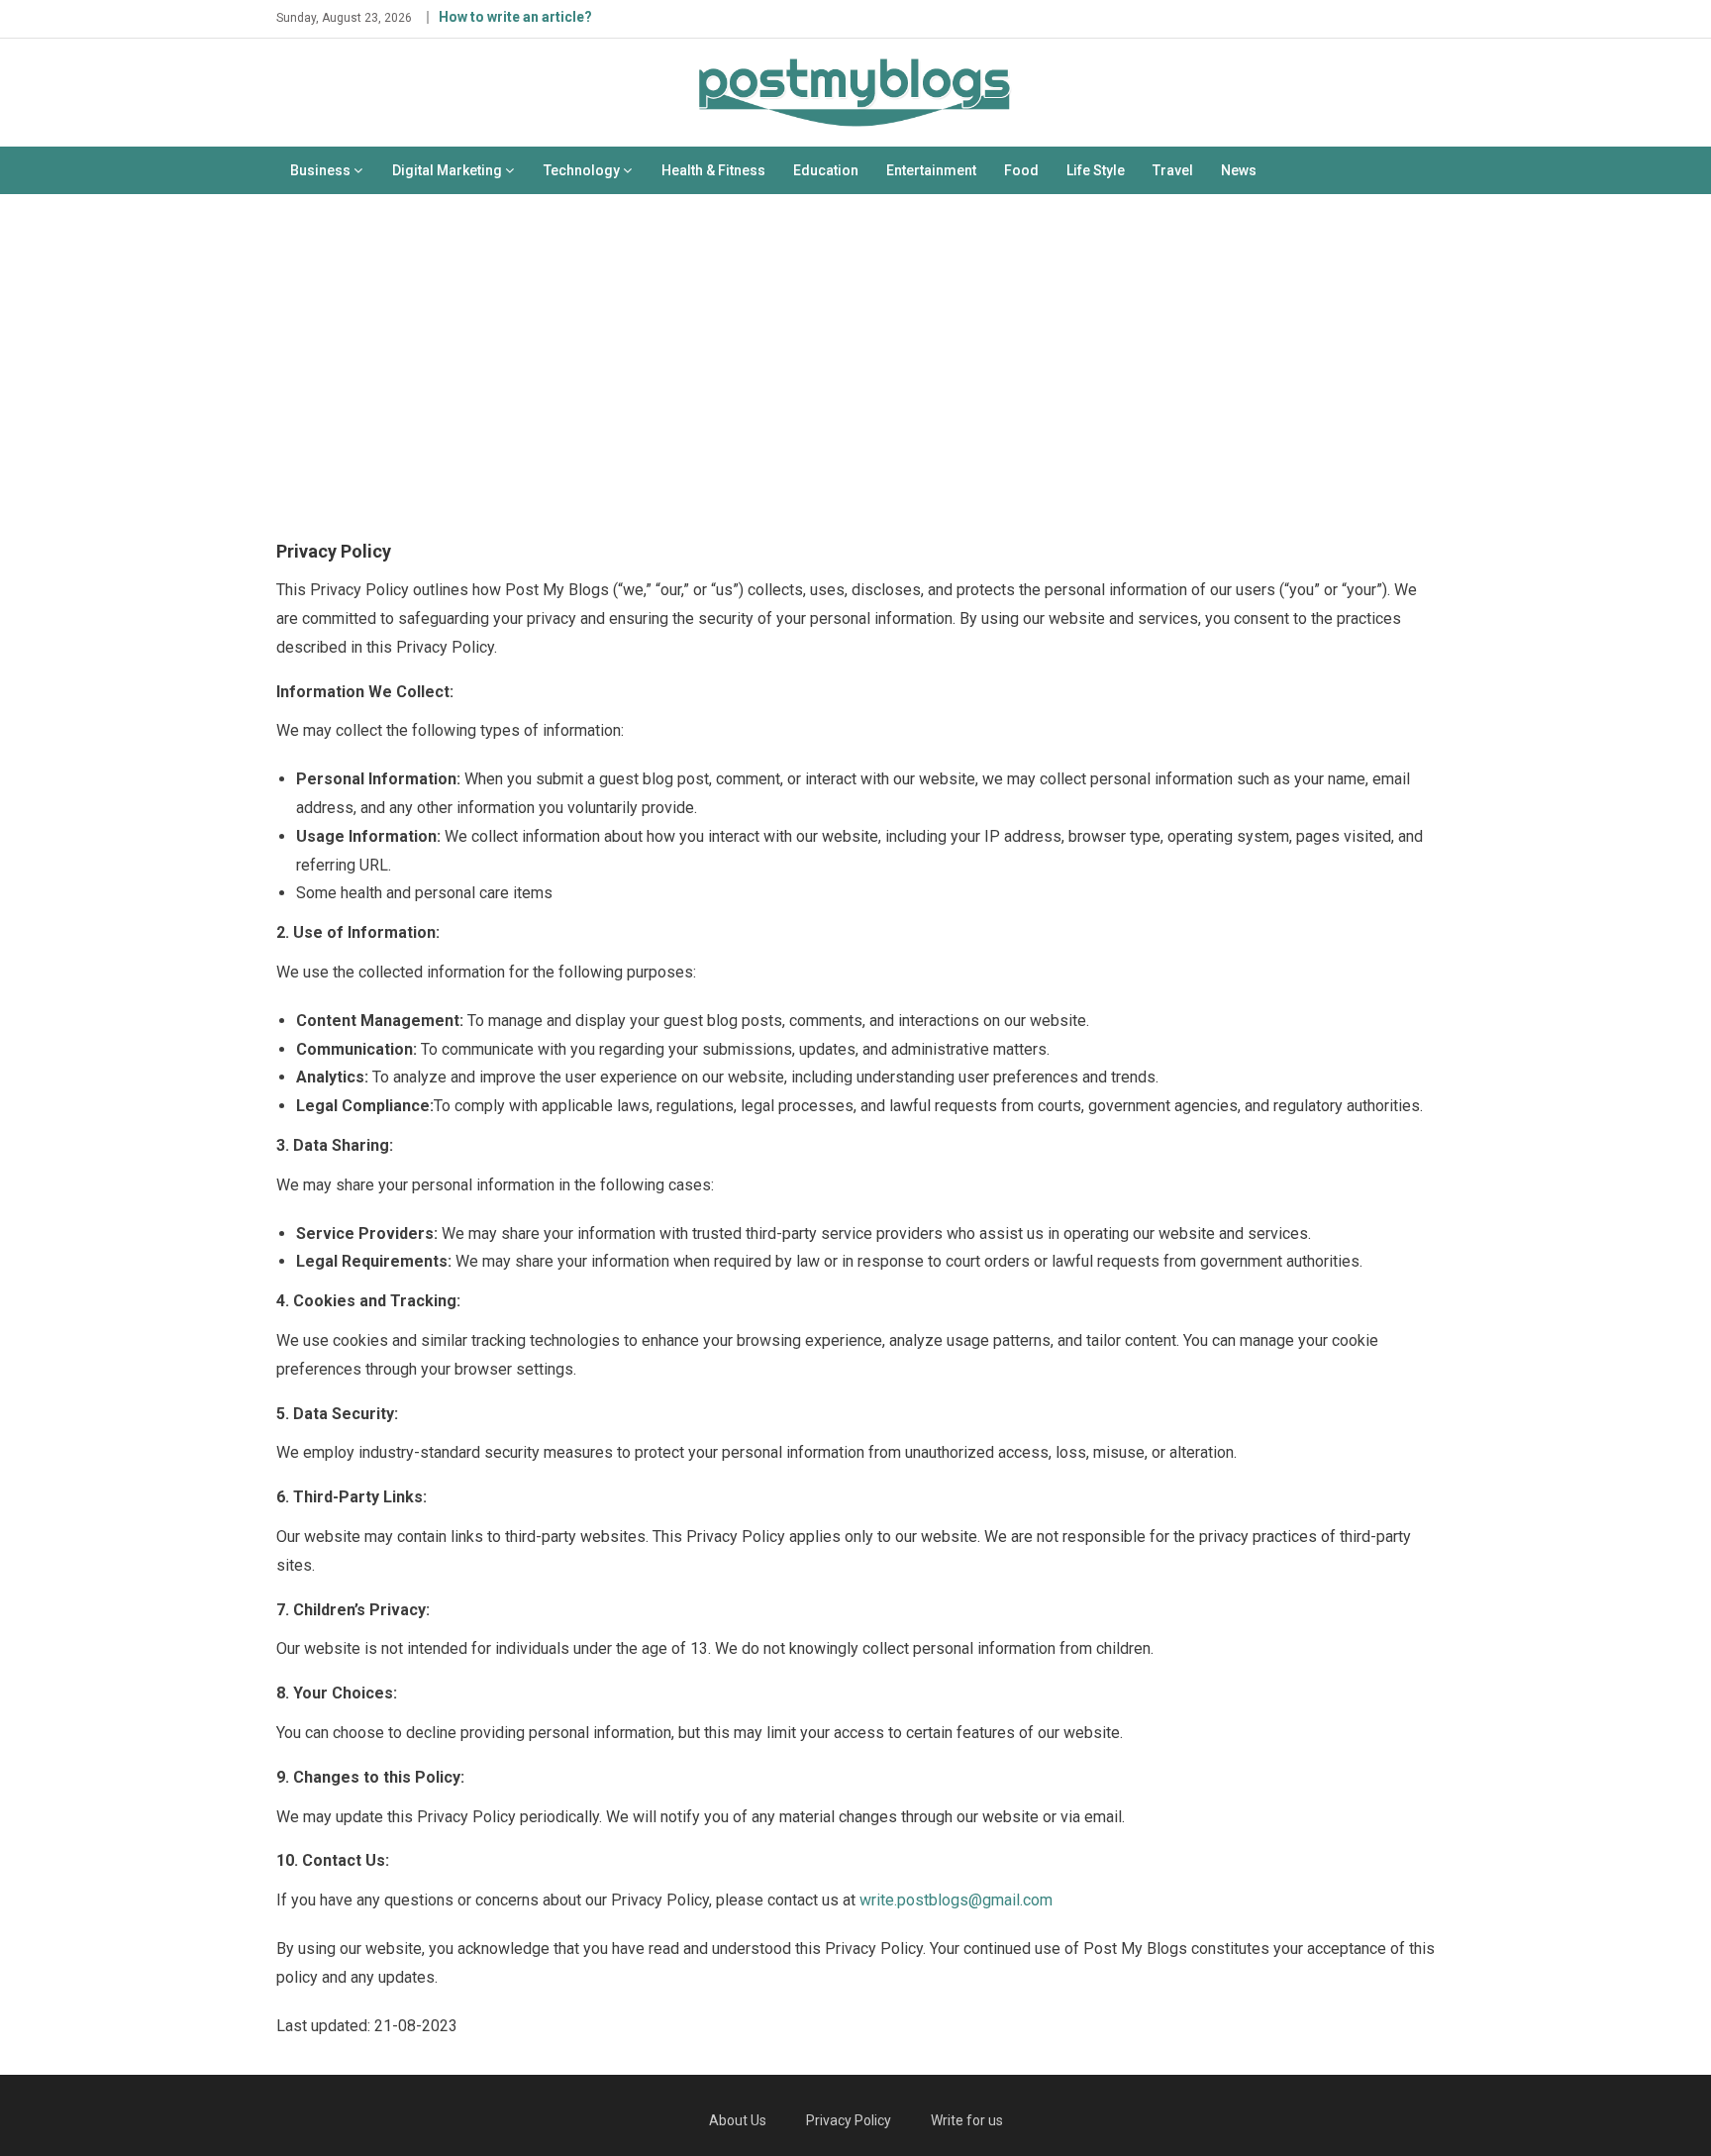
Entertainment (931, 170)
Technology (582, 170)
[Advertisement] (855, 362)
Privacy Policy (849, 2120)
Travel (1173, 170)
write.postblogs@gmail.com (956, 1900)
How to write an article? (515, 17)
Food (1021, 170)
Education (826, 170)
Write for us (967, 2120)
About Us (738, 2120)
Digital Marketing (447, 170)
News (1239, 170)
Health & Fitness (713, 170)
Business (320, 170)
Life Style (1096, 170)
